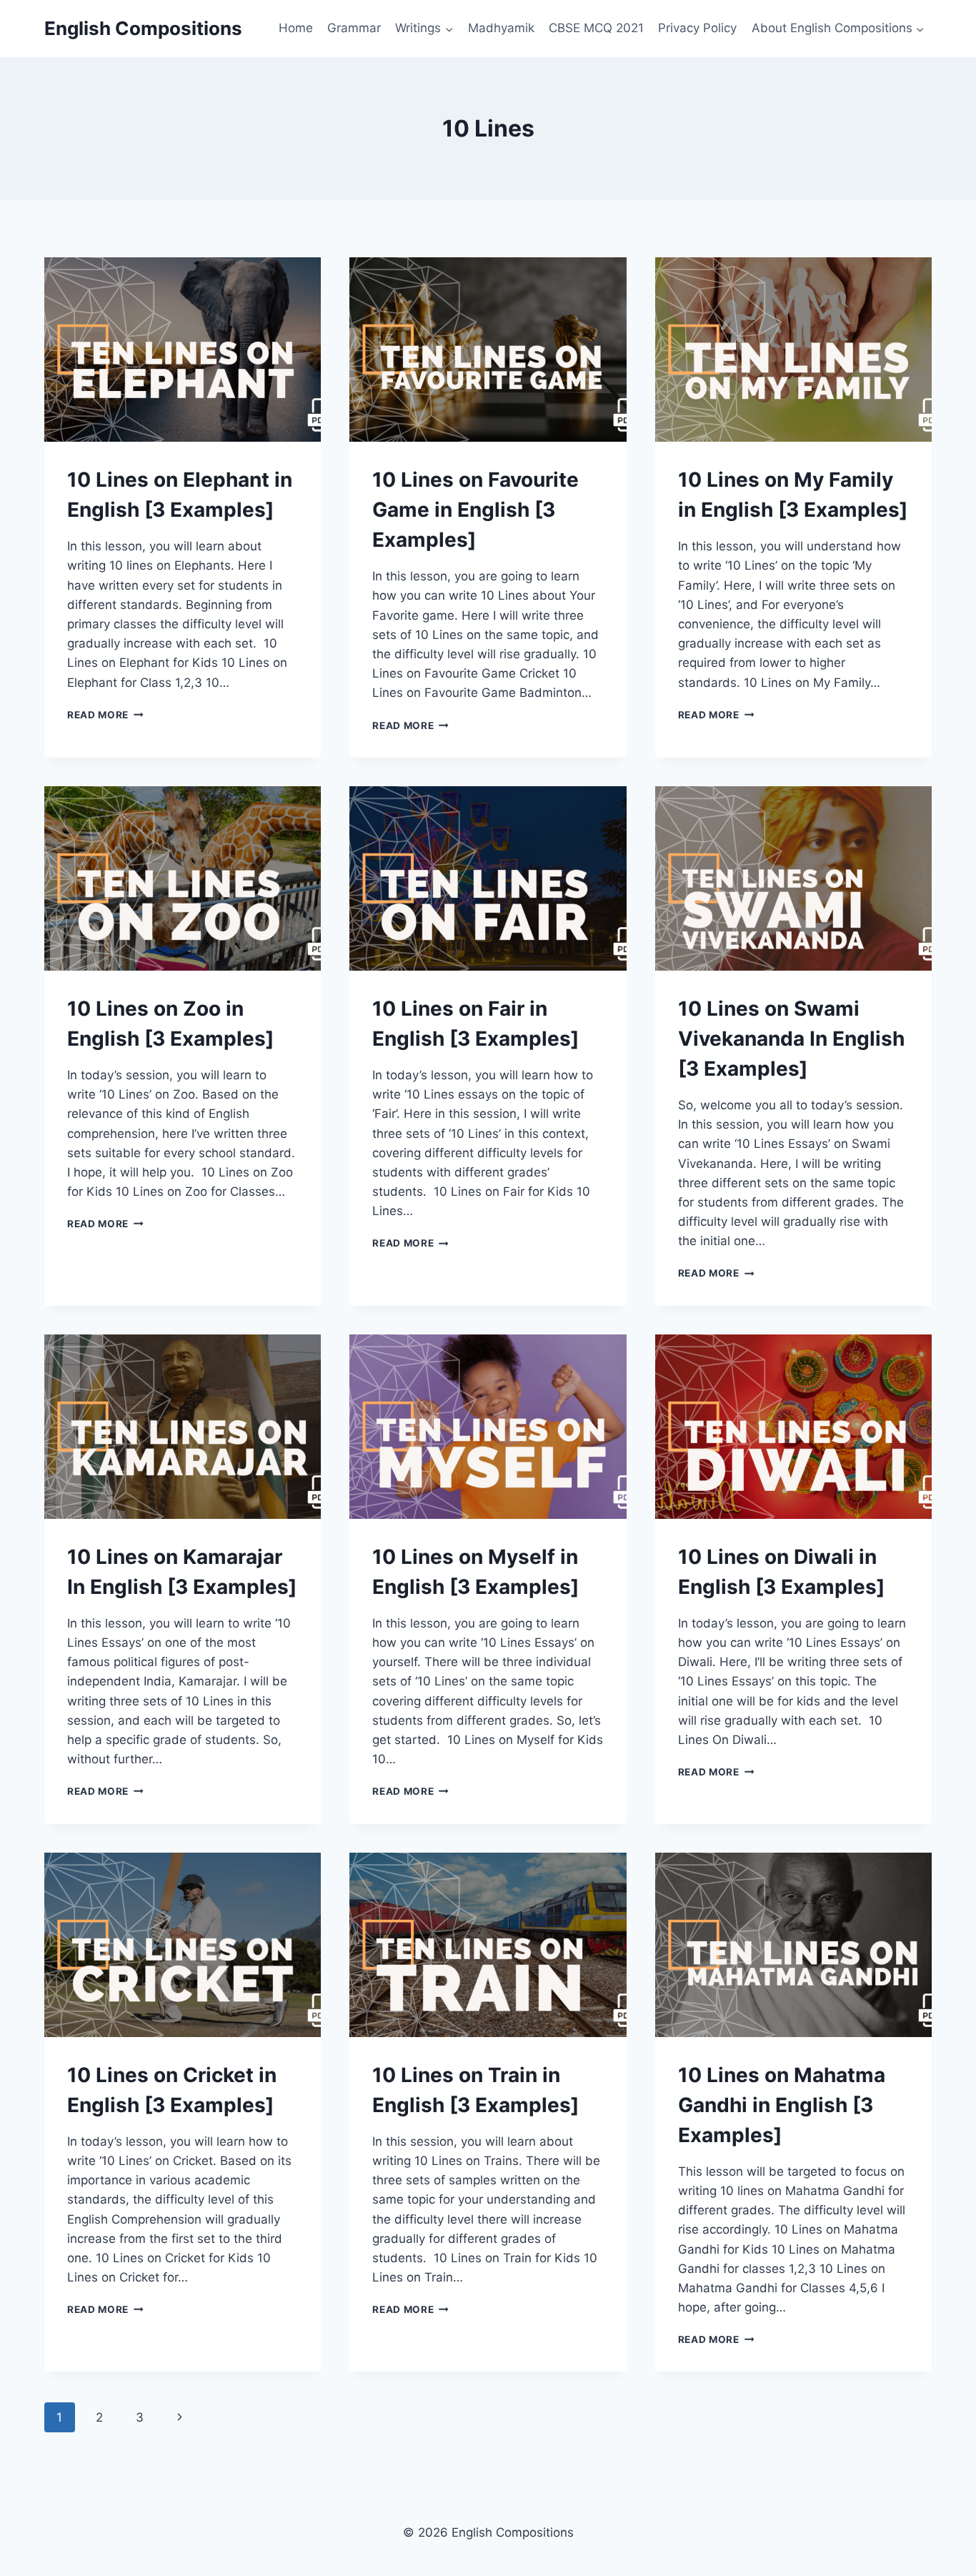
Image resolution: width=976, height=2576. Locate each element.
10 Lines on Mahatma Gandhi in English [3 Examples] (782, 2105)
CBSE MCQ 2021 (596, 28)
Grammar (354, 28)
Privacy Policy (697, 28)
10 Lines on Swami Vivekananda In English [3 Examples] (791, 1039)
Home (296, 28)
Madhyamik (501, 28)
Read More (105, 715)
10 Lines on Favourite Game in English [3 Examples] (475, 510)
